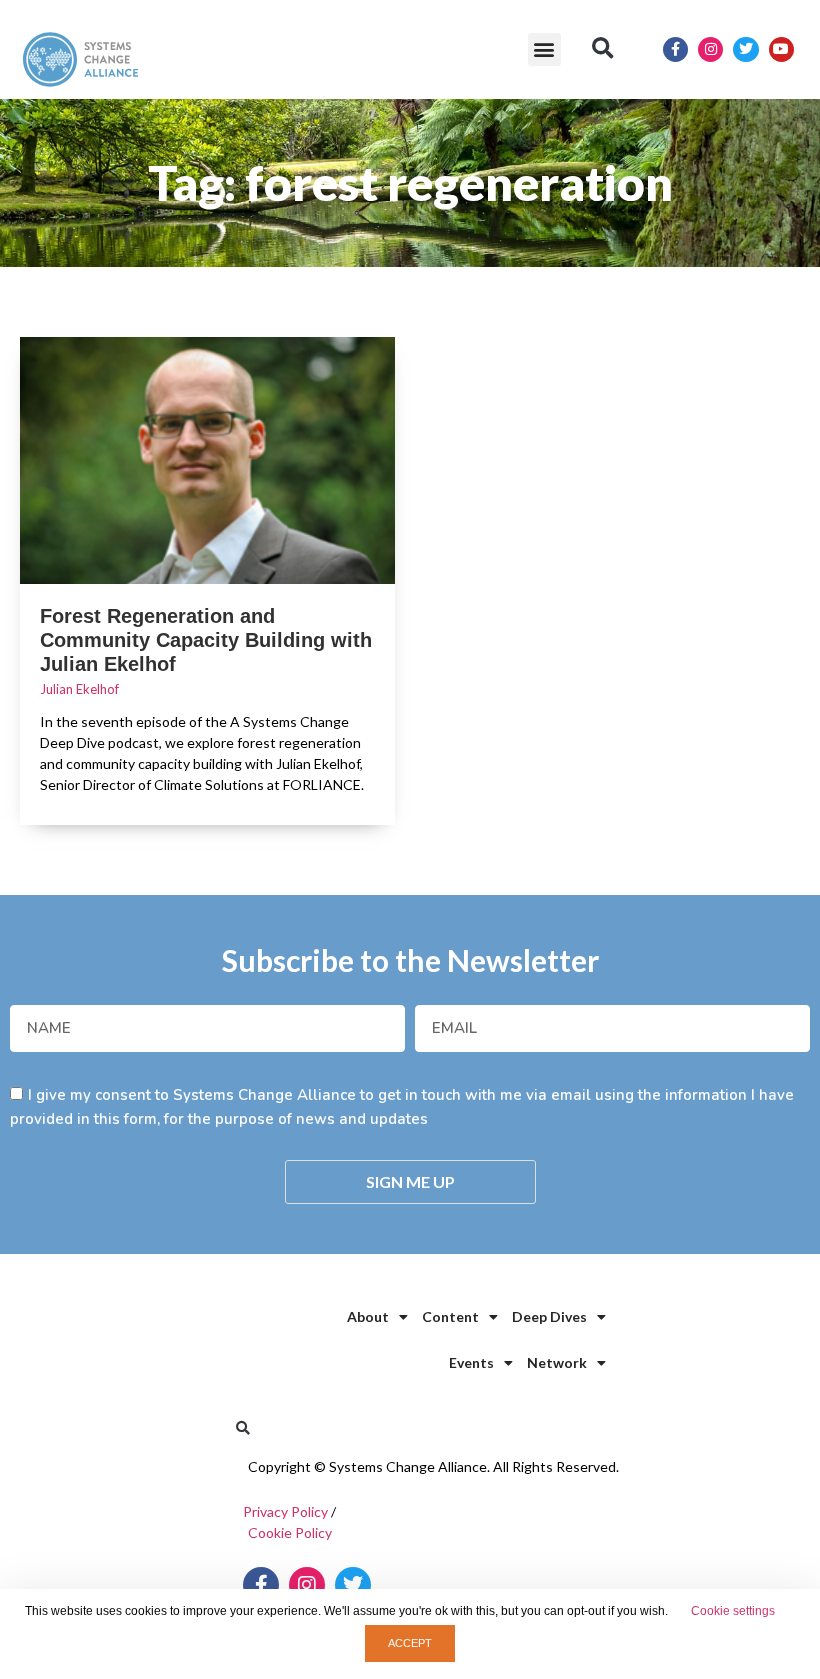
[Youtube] (781, 49)
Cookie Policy (290, 1532)
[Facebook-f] (675, 49)
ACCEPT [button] (410, 1643)
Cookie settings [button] (733, 1611)
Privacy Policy (285, 1511)
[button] (544, 49)
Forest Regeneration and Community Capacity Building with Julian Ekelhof (206, 640)
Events (471, 1362)
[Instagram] (710, 49)
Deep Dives (549, 1316)
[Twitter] (745, 49)
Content (450, 1316)
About (368, 1316)
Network (557, 1362)
